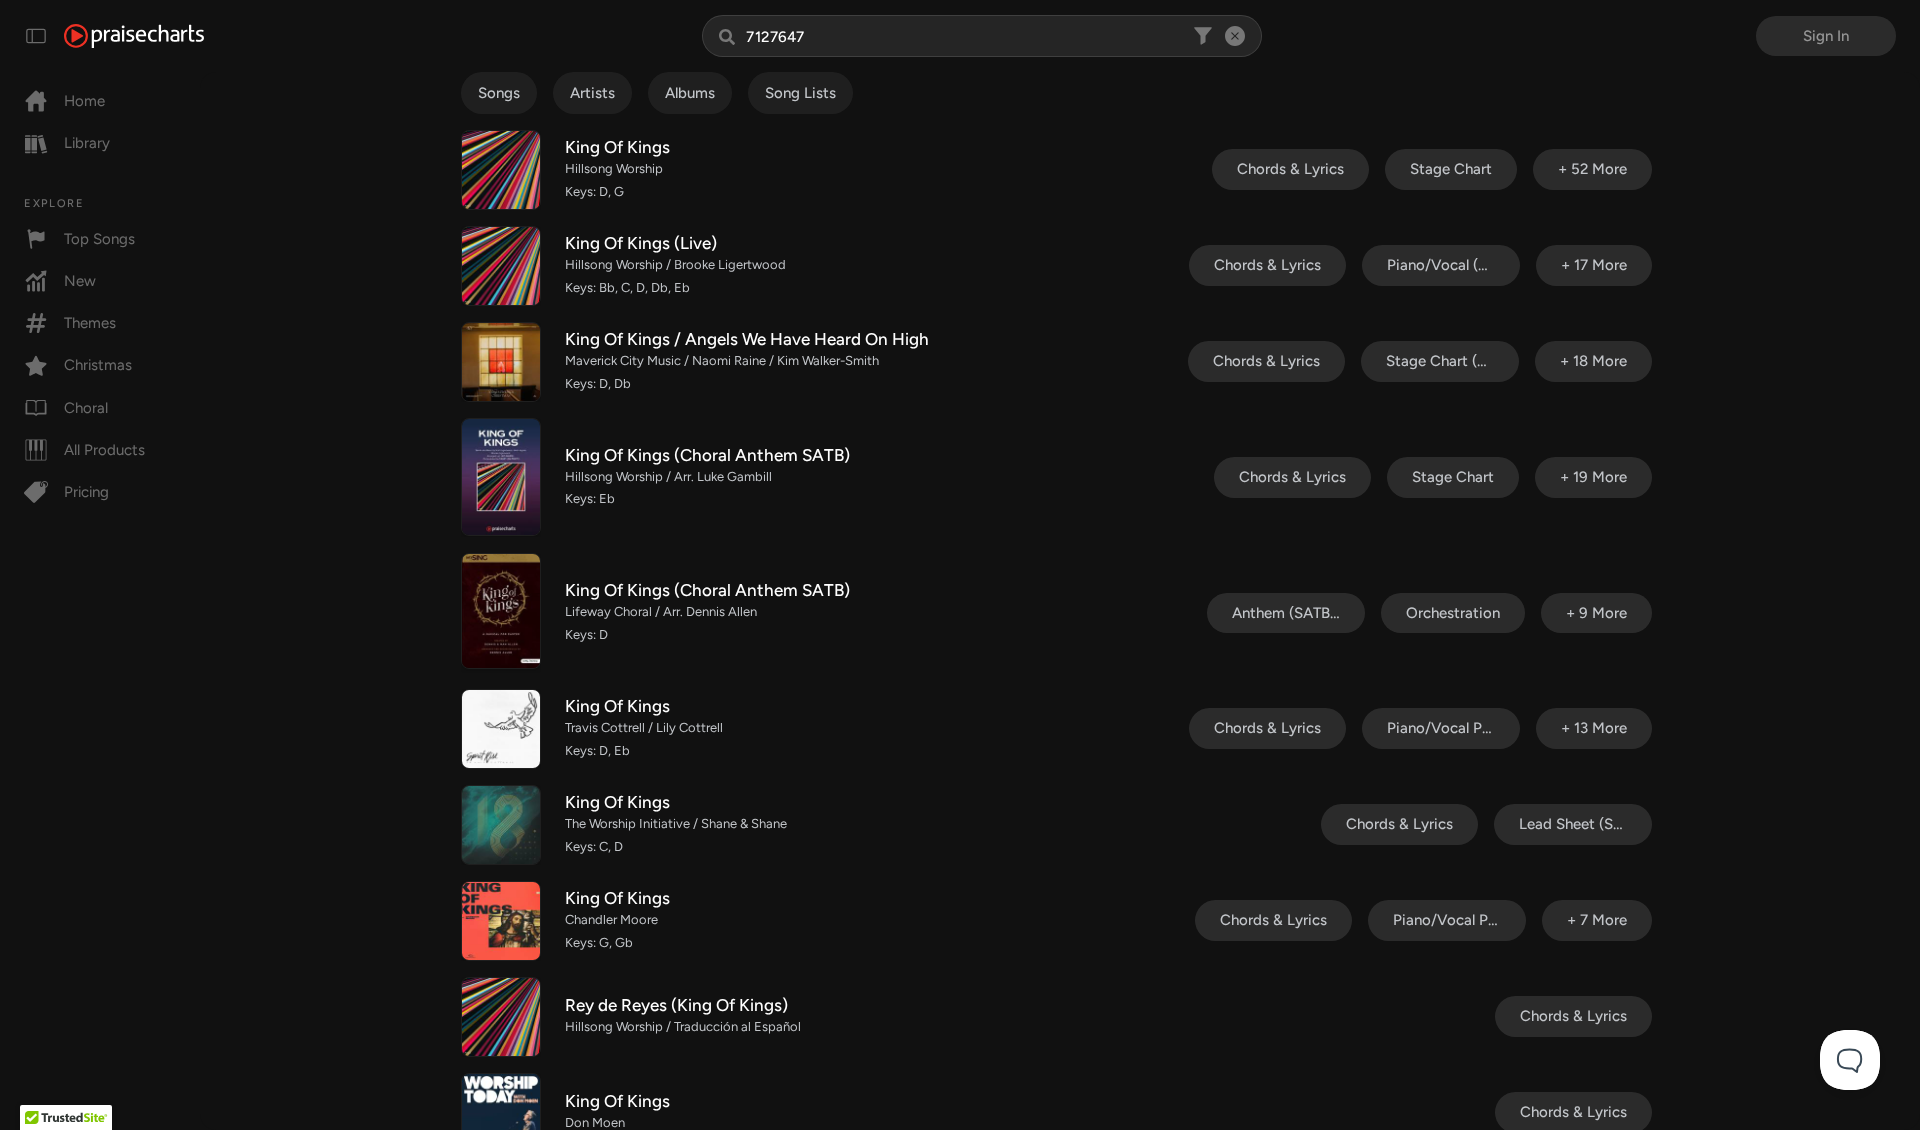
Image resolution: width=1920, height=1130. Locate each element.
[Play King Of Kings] (501, 170)
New (80, 281)
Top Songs (99, 239)
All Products (104, 450)
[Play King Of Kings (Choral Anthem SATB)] (501, 477)
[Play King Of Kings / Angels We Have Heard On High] (501, 362)
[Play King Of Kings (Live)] (501, 266)
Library (87, 143)
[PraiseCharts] (134, 36)
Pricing (86, 492)
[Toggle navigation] (36, 36)
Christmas (98, 365)
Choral (86, 408)
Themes (90, 323)
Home (84, 101)
